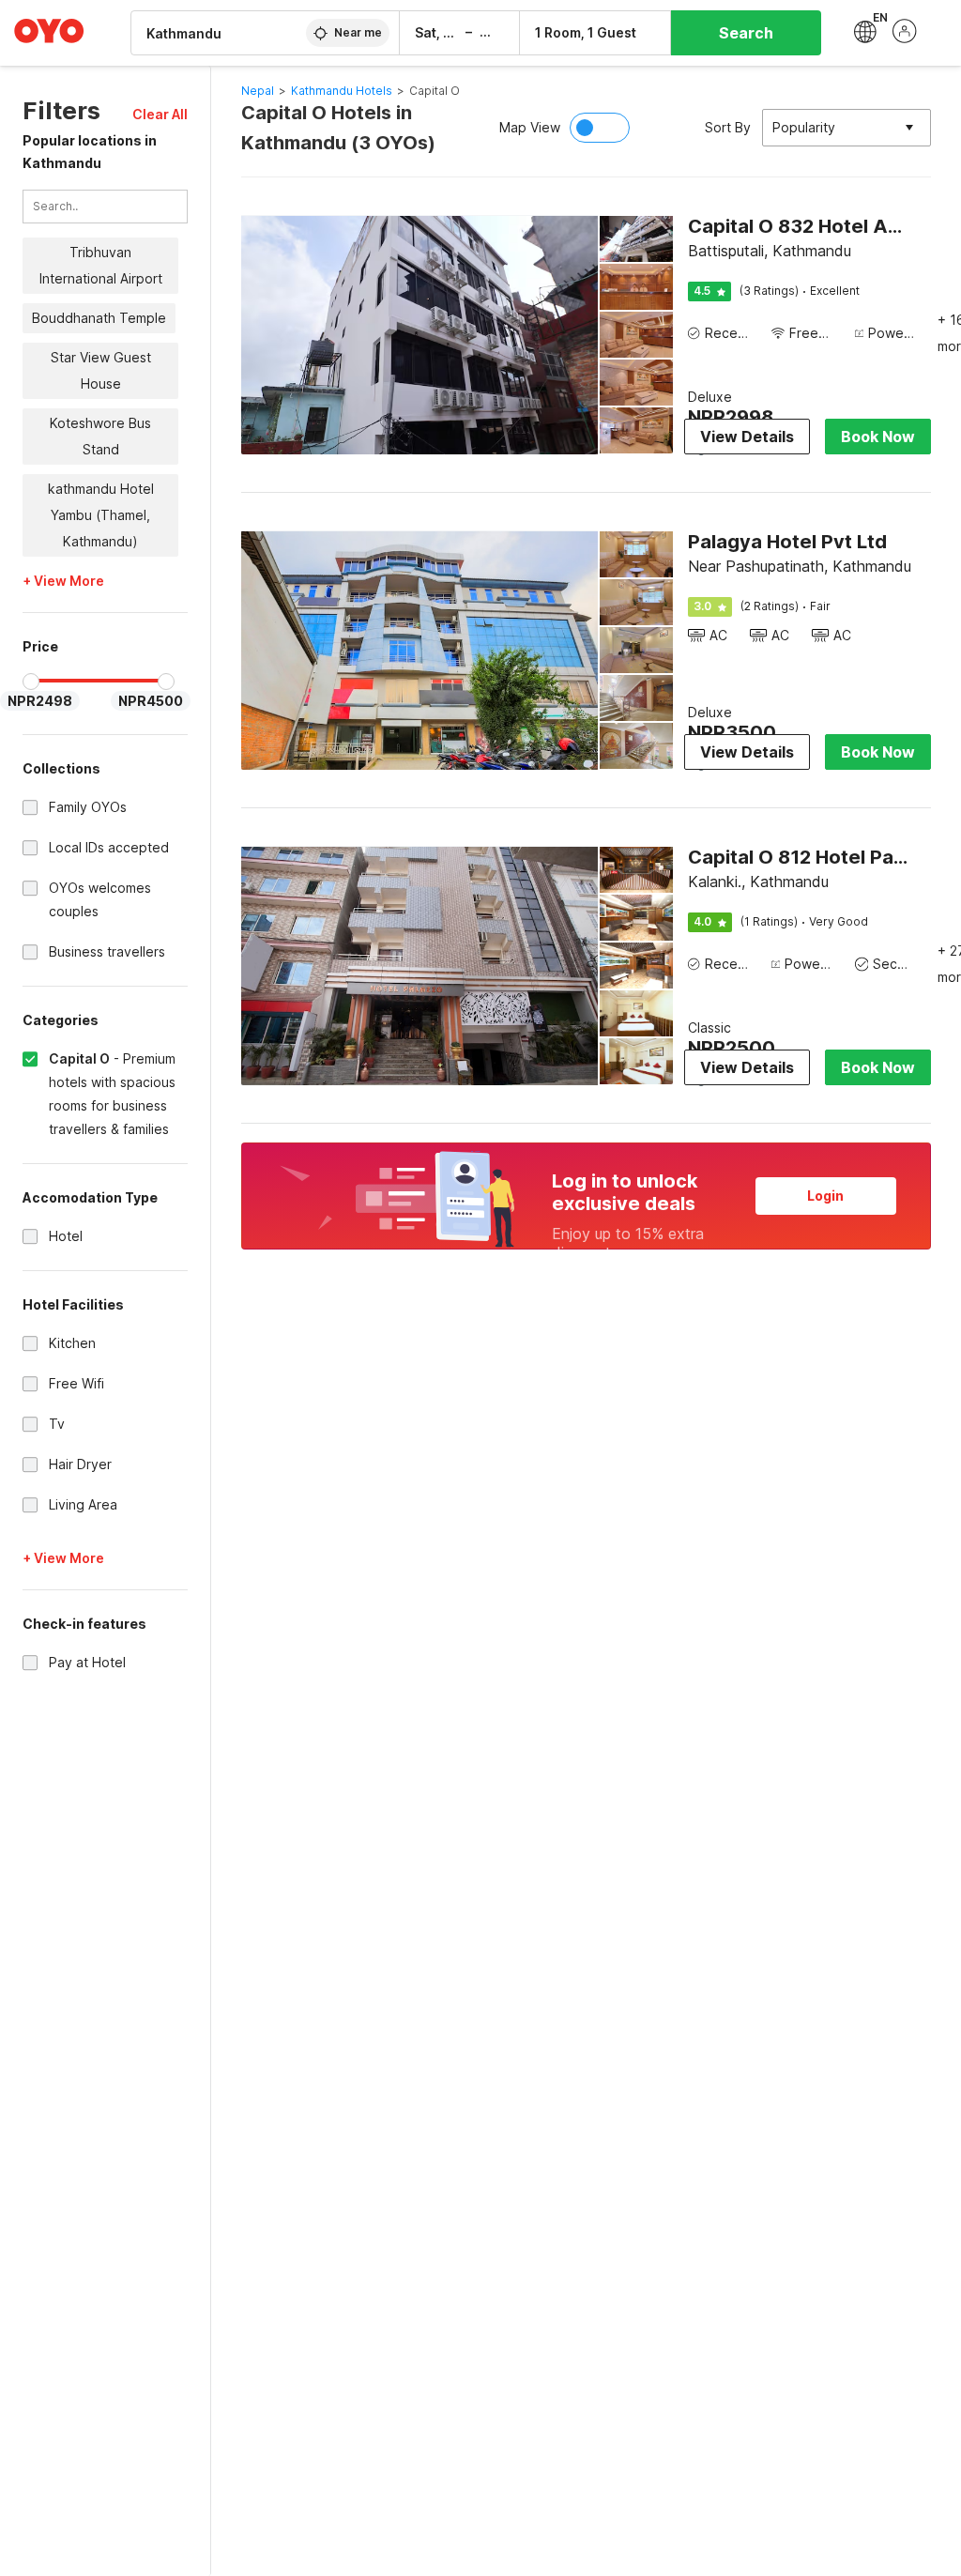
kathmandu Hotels (342, 91)
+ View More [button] (63, 581)
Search (746, 33)
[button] (160, 114)
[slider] (31, 682)
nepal (258, 91)
